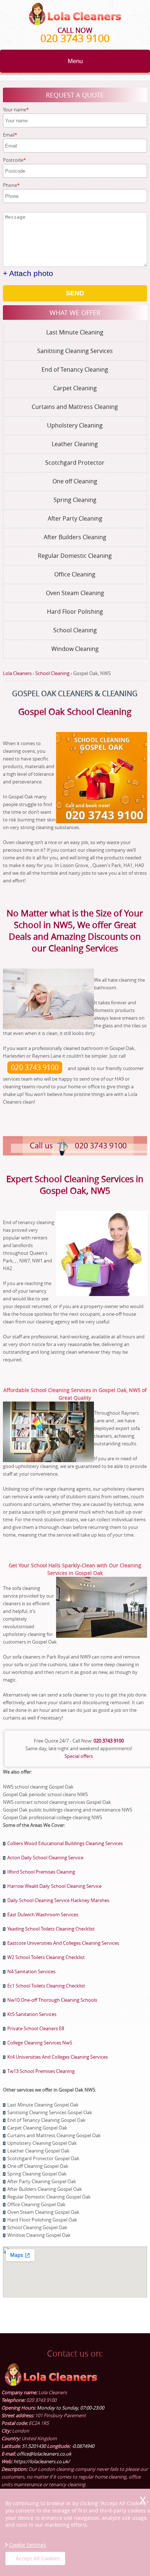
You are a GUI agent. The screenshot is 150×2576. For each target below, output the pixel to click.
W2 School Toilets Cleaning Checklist (46, 1957)
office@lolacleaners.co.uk (44, 2454)
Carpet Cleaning (75, 388)
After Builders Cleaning (75, 537)
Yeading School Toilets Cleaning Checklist (51, 1929)
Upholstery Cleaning (75, 425)
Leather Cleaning (75, 444)
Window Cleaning (75, 649)
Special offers (79, 1756)
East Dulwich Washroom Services (43, 1914)
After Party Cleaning (75, 518)
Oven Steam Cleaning (75, 593)
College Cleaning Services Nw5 (40, 2043)
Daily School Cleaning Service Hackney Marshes (58, 1900)
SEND (75, 293)
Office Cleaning (75, 574)
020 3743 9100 (75, 38)
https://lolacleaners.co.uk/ (42, 2461)
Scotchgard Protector (75, 463)
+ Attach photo (28, 273)
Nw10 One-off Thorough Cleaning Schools (52, 2000)
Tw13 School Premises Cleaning (41, 2071)
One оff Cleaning (75, 481)
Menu (75, 61)
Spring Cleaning (75, 500)
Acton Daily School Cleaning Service (45, 1858)
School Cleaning (75, 630)
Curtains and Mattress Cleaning (75, 407)
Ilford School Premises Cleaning (41, 1872)
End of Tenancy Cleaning (75, 369)
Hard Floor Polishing (75, 612)
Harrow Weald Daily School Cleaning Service (54, 1886)
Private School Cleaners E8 (36, 2028)
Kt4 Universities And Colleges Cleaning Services (58, 2057)
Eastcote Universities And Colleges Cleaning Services (63, 1943)
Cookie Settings (28, 2545)
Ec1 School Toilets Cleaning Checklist (46, 1986)
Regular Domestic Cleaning (75, 556)
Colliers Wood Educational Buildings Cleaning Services (65, 1843)
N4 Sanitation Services (31, 1971)
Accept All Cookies (38, 2558)
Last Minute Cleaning (75, 332)
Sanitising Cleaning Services (75, 351)
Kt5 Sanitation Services (32, 2014)
